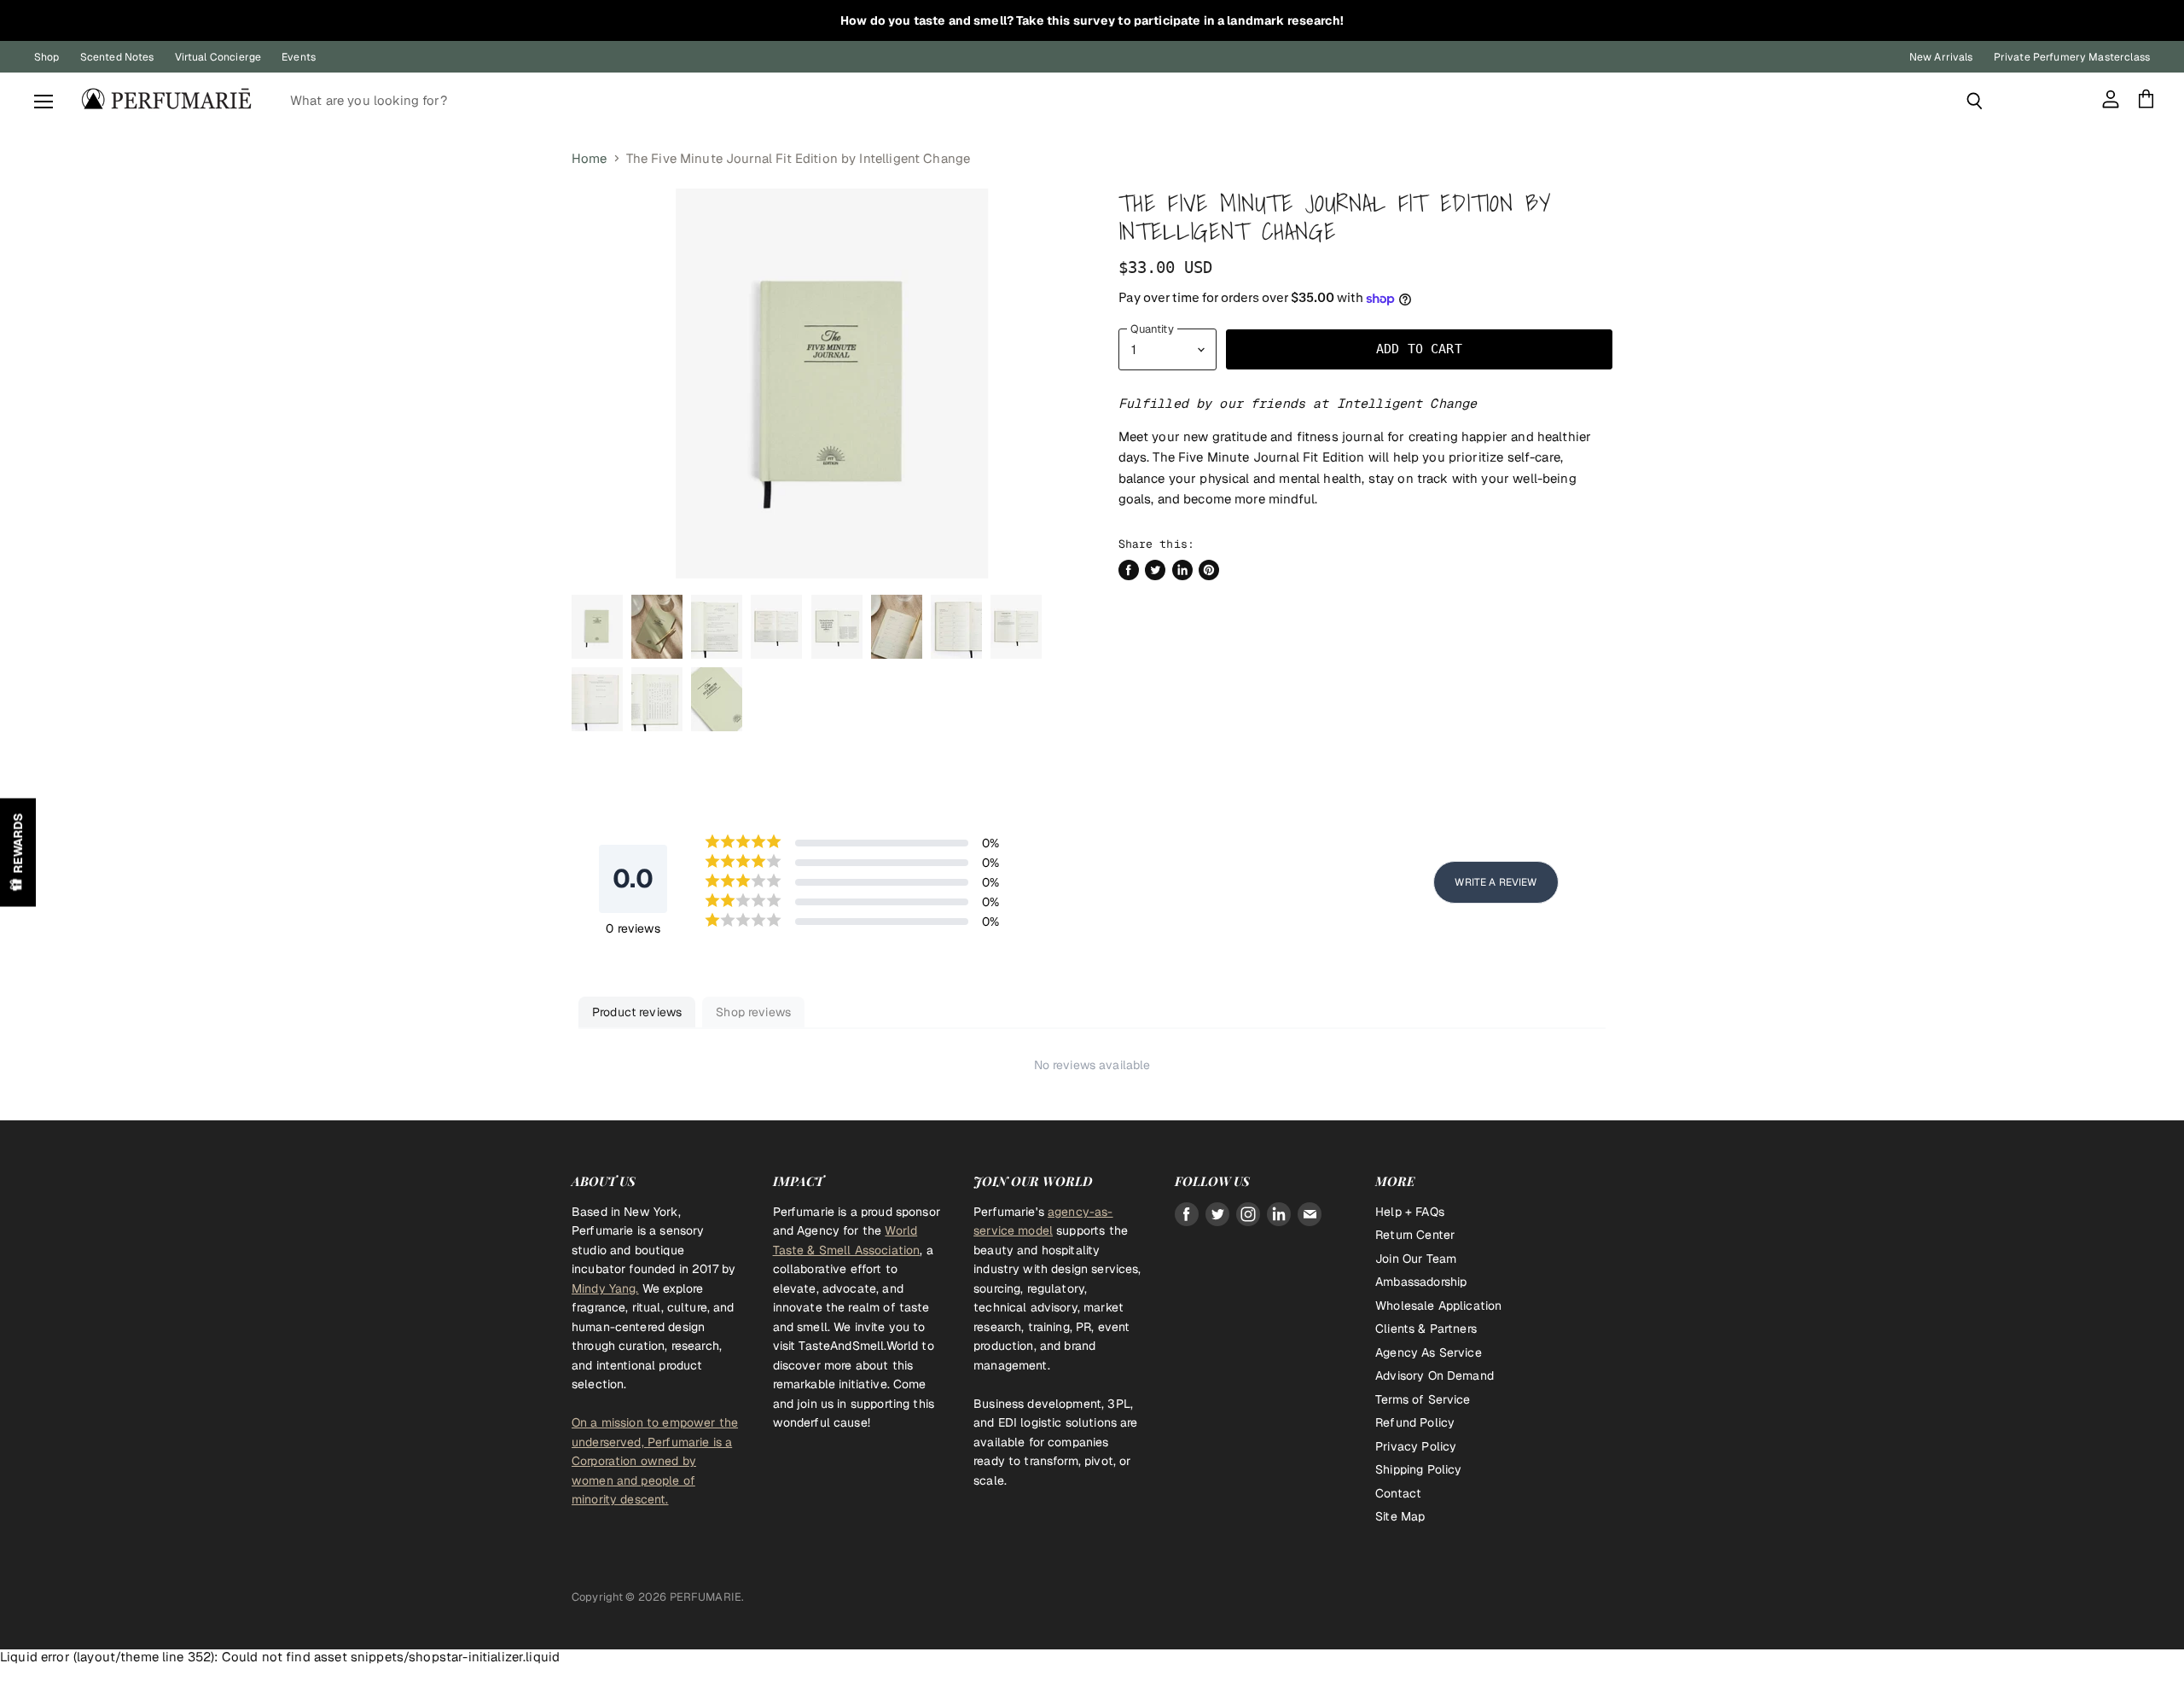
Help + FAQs (1410, 1212)
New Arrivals (1941, 57)
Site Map (1400, 1516)
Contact (1398, 1493)
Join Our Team (1416, 1259)
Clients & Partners (1426, 1329)
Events (299, 57)
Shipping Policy (1418, 1469)
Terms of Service (1423, 1399)
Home (590, 158)
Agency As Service (1429, 1352)
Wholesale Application (1438, 1306)
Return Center (1415, 1235)
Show (18, 852)
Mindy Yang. (605, 1288)
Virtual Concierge (218, 57)
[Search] (1975, 101)
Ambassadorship (1421, 1282)
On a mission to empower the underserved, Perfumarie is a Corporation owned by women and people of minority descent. (655, 1461)
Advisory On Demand (1435, 1375)
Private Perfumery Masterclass (2072, 57)
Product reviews (637, 1012)
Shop (47, 57)
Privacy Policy (1416, 1446)
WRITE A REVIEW (1496, 882)
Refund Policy (1415, 1422)
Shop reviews (753, 1012)
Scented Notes (117, 57)
